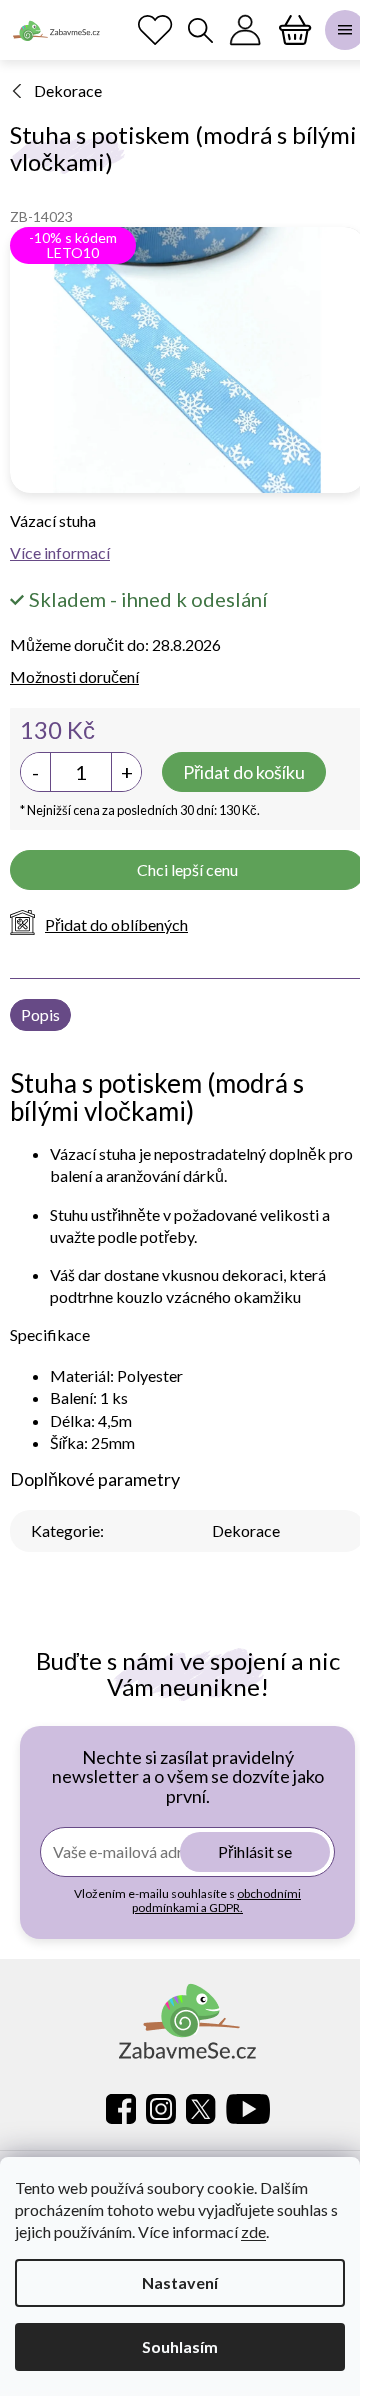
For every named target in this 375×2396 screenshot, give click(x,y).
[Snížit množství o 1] (36, 772)
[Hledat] (200, 30)
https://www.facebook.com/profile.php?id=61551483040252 (121, 2109)
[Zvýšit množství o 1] (126, 772)
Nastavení (180, 2282)
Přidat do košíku (244, 772)
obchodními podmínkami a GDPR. (216, 1900)
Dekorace (246, 1530)
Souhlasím (180, 2346)
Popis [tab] (40, 1014)
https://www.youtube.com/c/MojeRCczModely (248, 2109)
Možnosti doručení (74, 676)
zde (253, 2231)
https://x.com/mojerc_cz (201, 2109)
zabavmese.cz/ (161, 2109)
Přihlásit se (255, 1851)
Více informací (60, 552)
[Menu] (345, 30)
